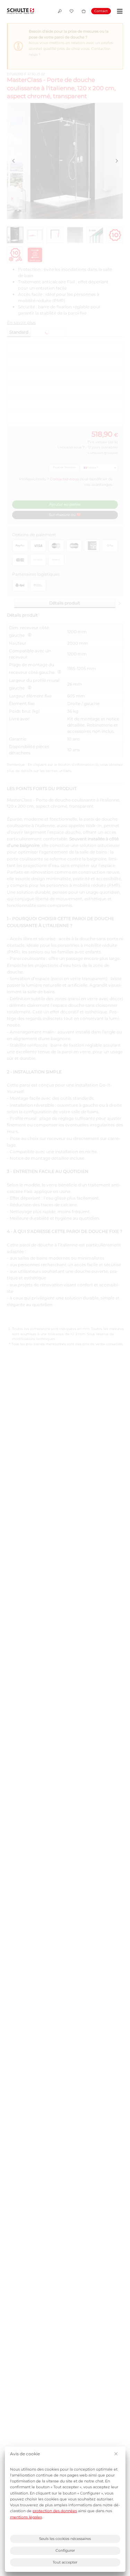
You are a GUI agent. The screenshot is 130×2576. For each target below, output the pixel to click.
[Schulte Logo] (20, 11)
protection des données (55, 2511)
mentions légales (26, 2517)
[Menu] (119, 11)
